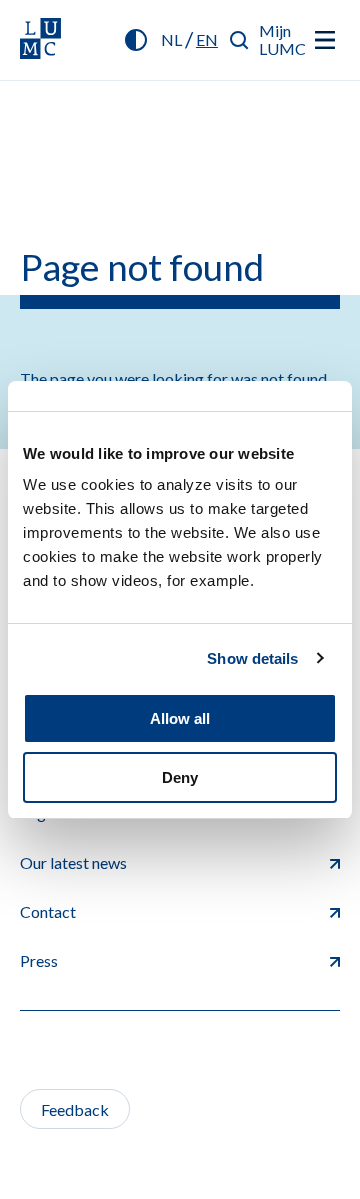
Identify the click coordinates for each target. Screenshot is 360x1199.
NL (171, 39)
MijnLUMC (282, 39)
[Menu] (325, 40)
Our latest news (73, 862)
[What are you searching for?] (239, 40)
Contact (48, 911)
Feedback (75, 1109)
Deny (180, 777)
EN (207, 39)
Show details (252, 658)
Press (39, 960)
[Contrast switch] (136, 40)
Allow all (180, 718)
